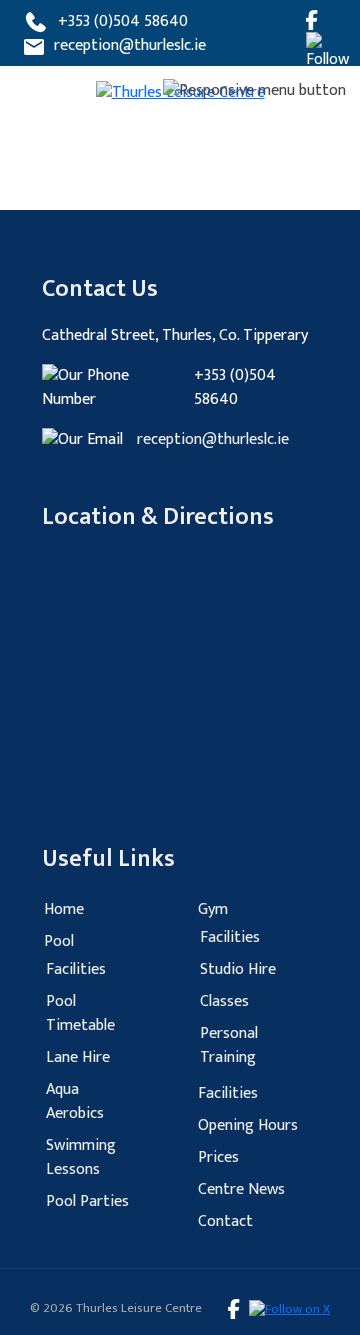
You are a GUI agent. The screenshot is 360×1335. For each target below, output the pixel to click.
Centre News (241, 1189)
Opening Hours (248, 1125)
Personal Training (229, 1045)
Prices (218, 1157)
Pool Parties (87, 1201)
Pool (59, 941)
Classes (224, 1001)
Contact (225, 1221)
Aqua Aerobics (75, 1101)
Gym (213, 909)
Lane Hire (78, 1057)
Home (64, 909)
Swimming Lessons (81, 1157)
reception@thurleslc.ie (130, 45)
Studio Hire (238, 969)
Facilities (76, 969)
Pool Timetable (80, 1013)
